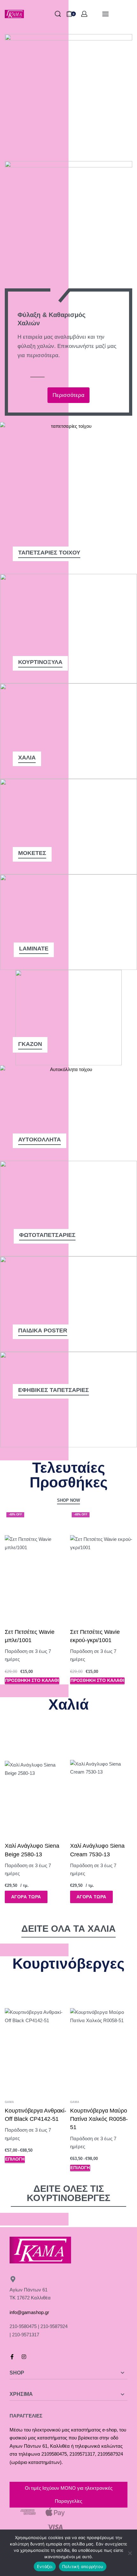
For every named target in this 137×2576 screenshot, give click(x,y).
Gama (9, 2102)
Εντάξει (45, 2566)
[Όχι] (130, 2552)
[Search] (58, 14)
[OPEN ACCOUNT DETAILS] (84, 14)
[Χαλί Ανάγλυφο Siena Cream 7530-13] (101, 1780)
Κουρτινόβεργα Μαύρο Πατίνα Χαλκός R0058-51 (99, 2119)
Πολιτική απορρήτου (83, 2566)
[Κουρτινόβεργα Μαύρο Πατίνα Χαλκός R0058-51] (101, 2039)
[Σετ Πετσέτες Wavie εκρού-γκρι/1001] (101, 1566)
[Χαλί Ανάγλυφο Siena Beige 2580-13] (36, 1780)
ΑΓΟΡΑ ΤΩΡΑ (26, 1897)
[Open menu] (105, 14)
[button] (32, 1681)
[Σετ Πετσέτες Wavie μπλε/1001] (36, 1566)
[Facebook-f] (12, 2357)
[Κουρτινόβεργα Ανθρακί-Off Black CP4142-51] (36, 2039)
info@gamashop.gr (29, 2312)
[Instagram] (24, 2357)
